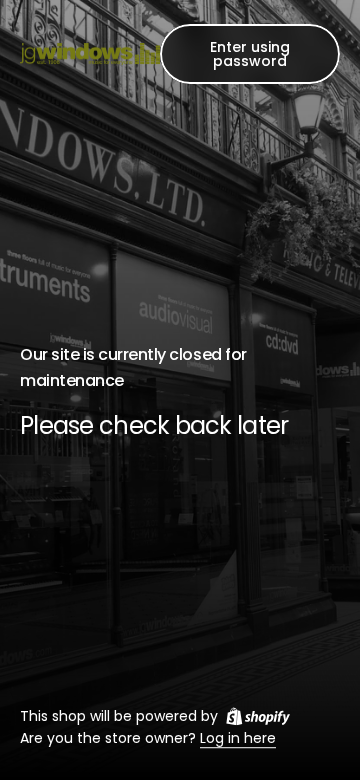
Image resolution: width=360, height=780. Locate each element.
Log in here (238, 739)
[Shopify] (258, 716)
